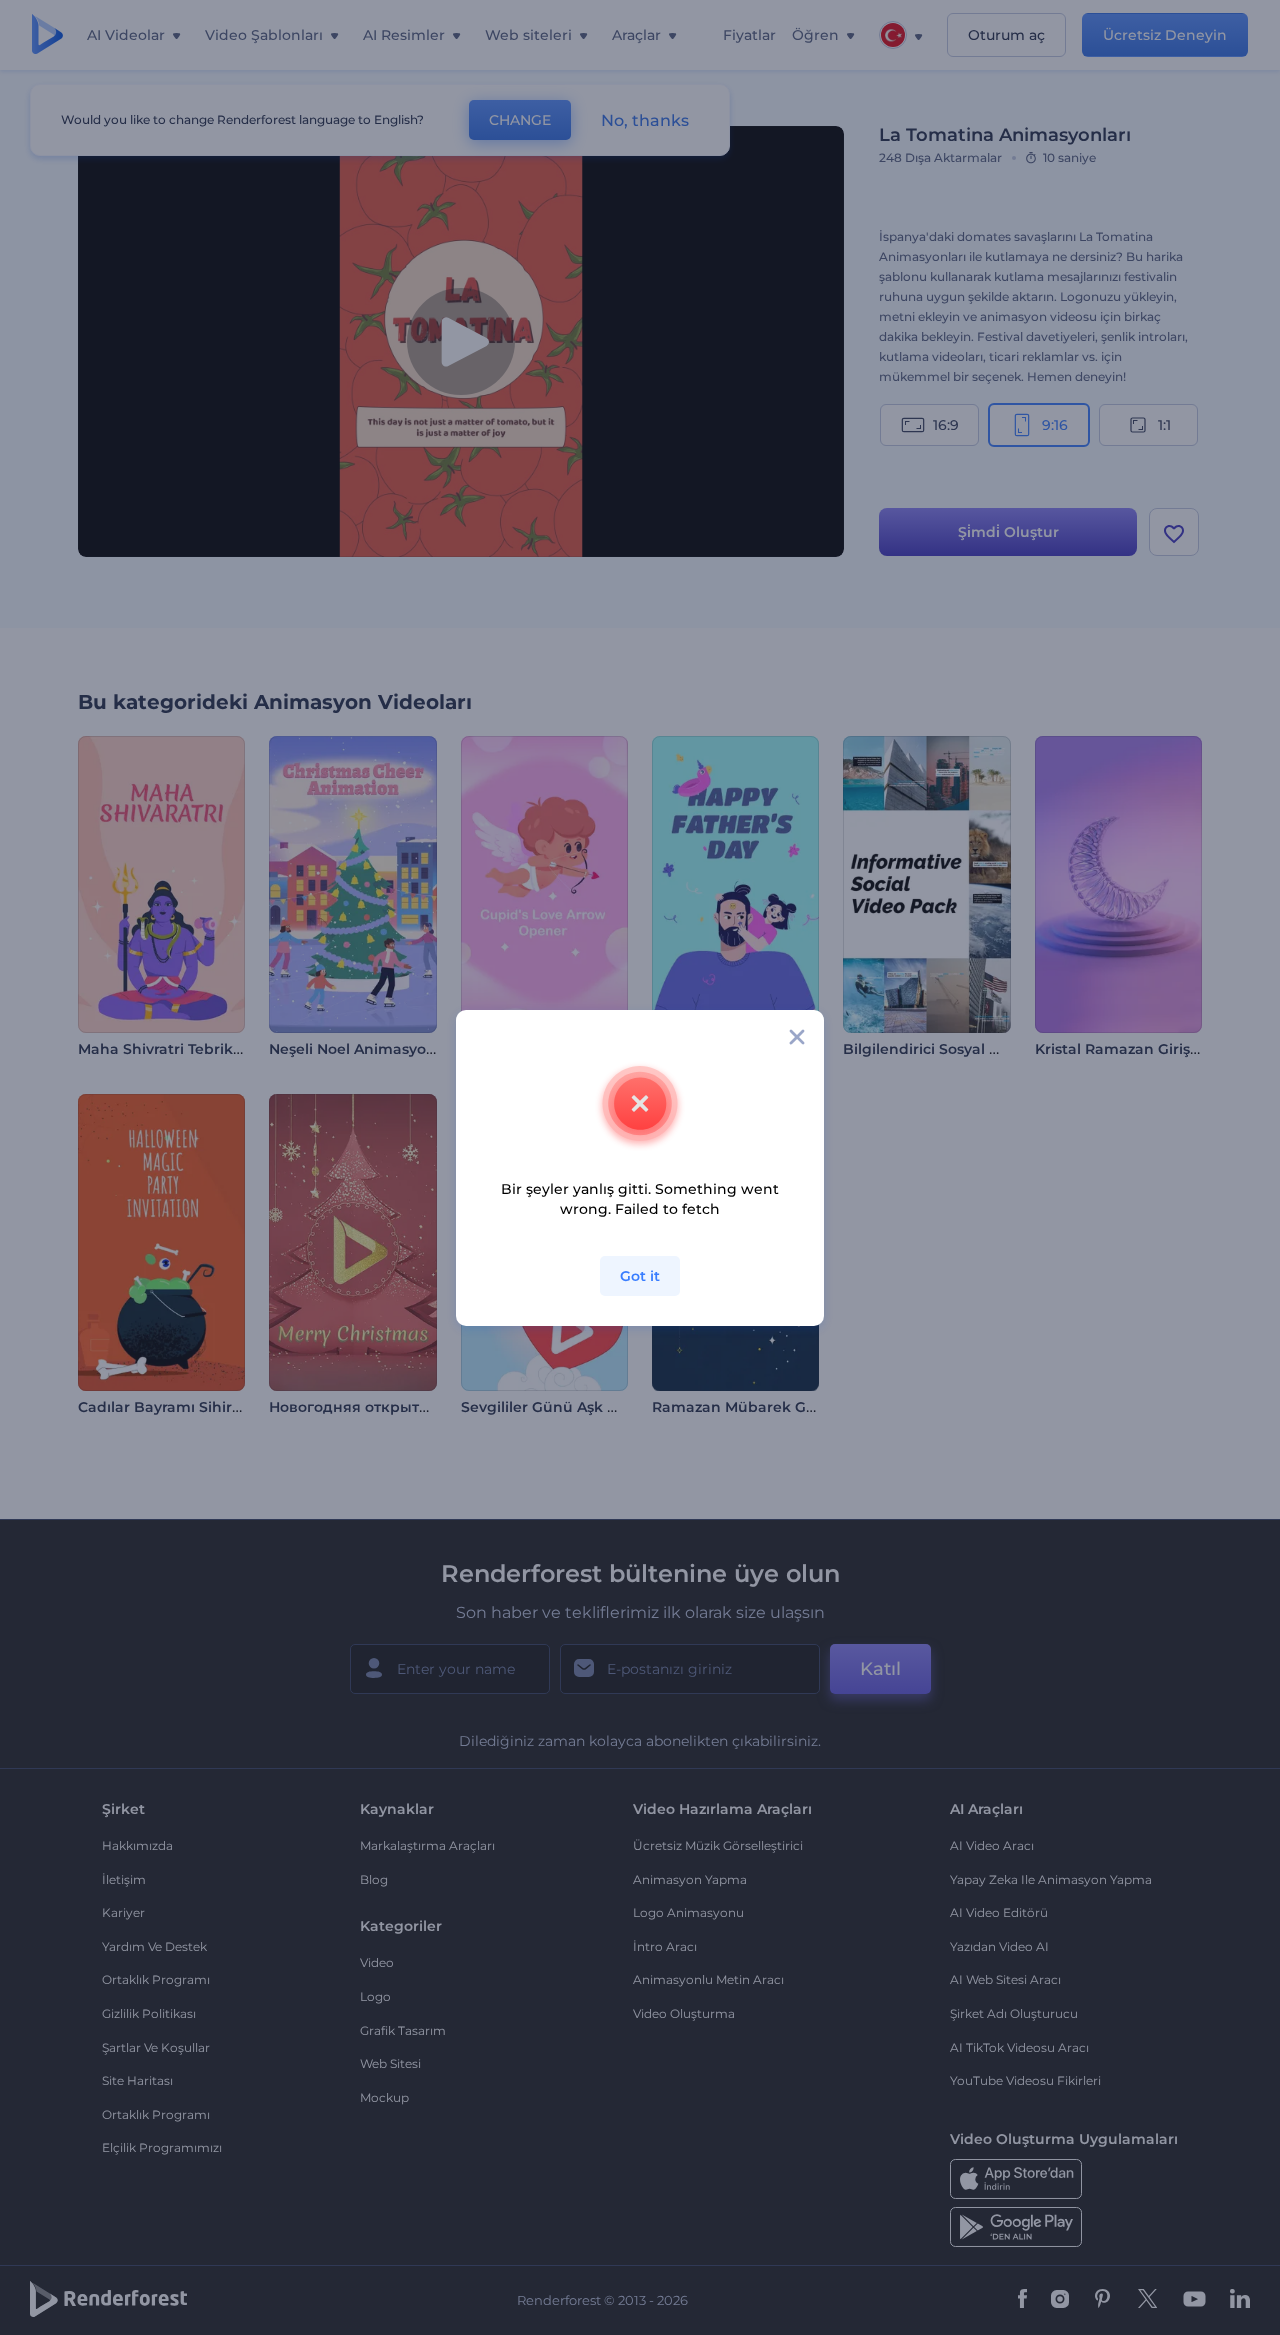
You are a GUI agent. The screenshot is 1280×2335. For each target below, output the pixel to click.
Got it (640, 1276)
